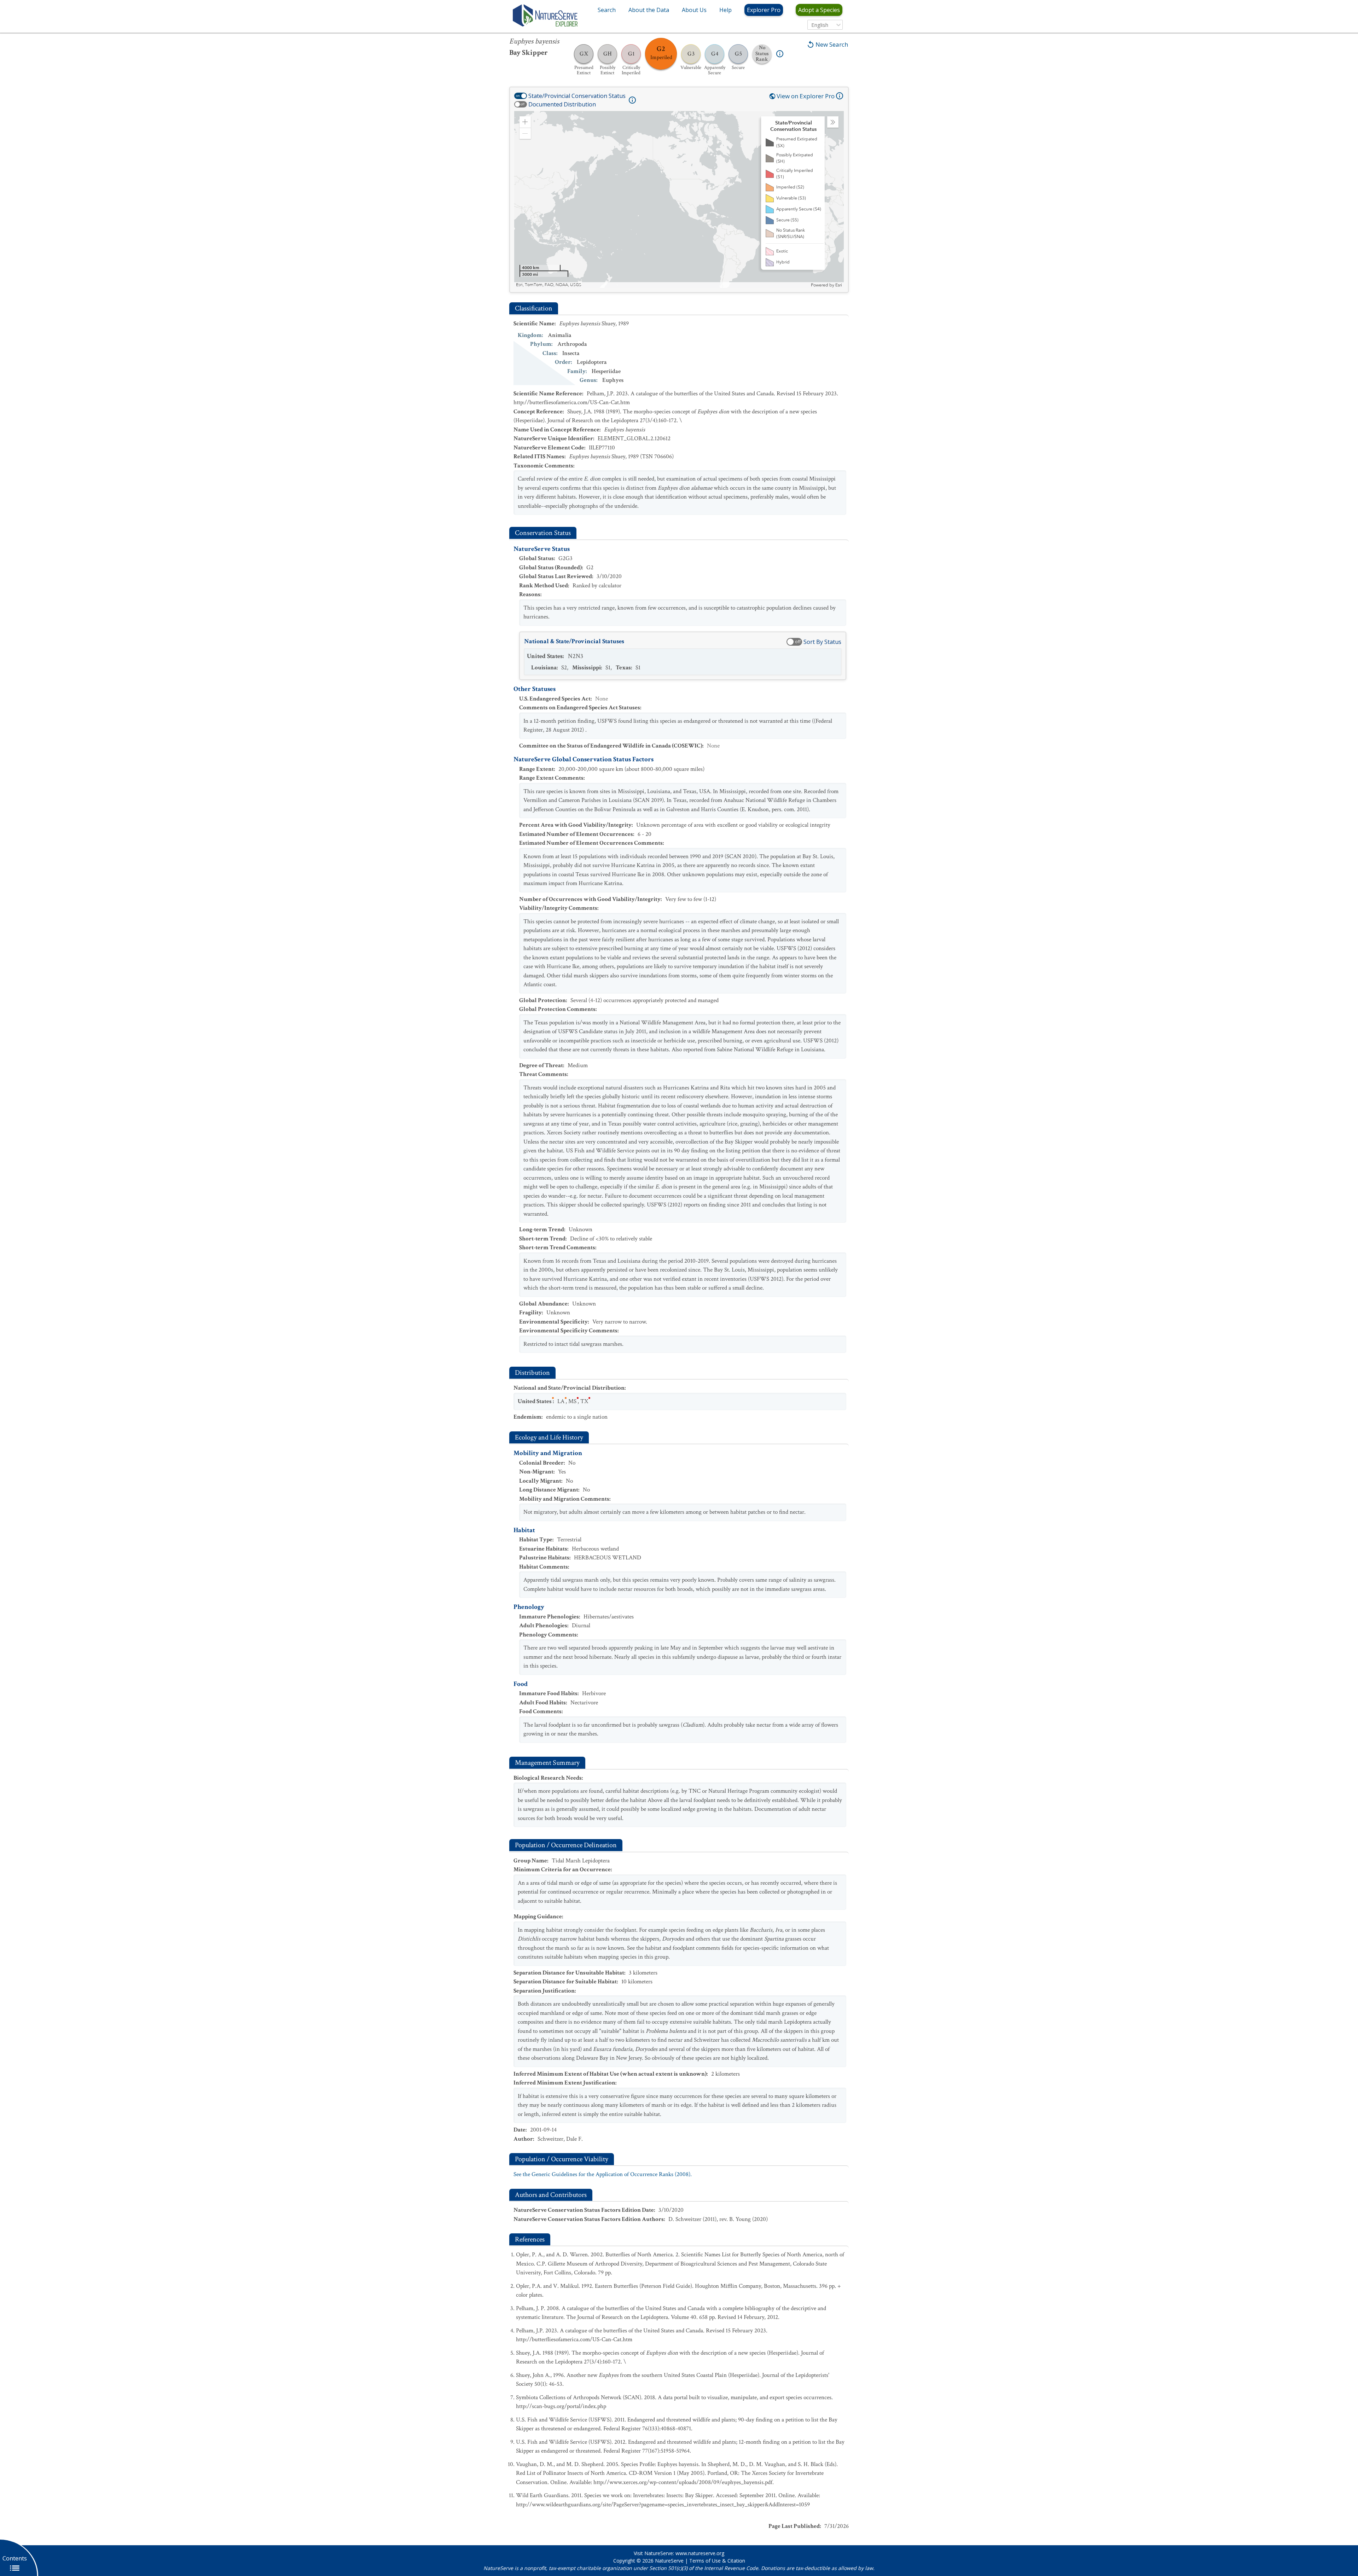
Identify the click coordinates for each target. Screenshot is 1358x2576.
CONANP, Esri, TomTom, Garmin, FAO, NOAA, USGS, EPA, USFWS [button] (581, 285)
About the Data (649, 10)
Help (726, 10)
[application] (679, 199)
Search (607, 10)
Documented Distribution (562, 104)
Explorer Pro (764, 10)
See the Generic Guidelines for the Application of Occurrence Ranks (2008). (603, 2174)
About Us (694, 10)
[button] (525, 122)
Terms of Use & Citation (717, 2561)
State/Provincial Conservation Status (577, 96)
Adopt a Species (819, 10)
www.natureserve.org (700, 2553)
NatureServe (669, 2561)
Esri (839, 285)
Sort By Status (822, 642)
